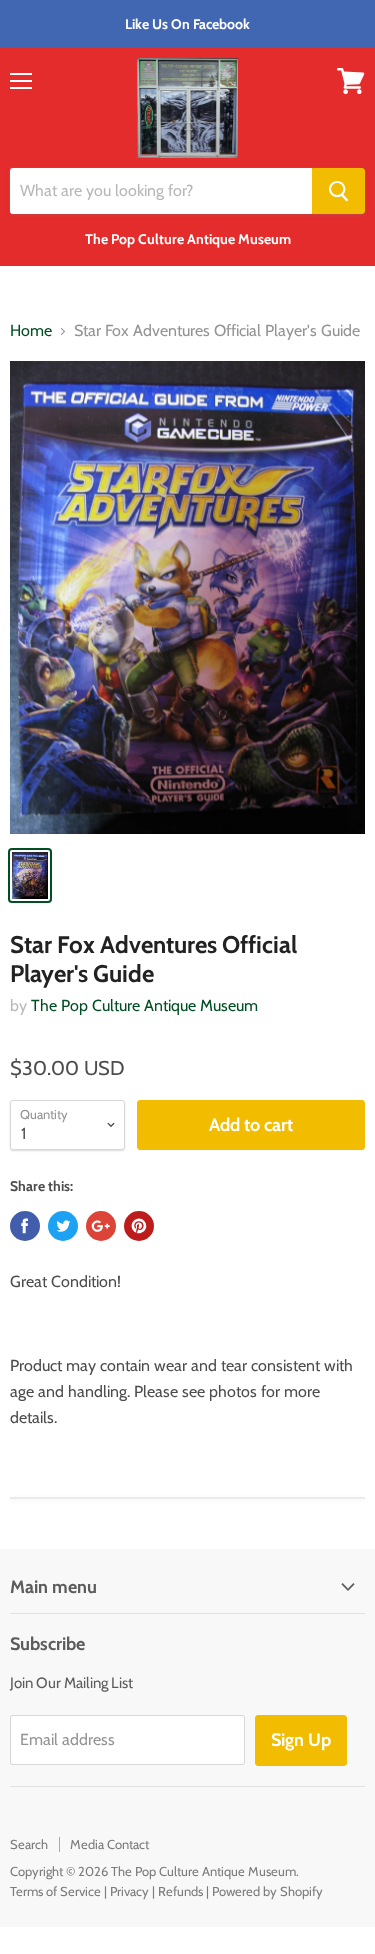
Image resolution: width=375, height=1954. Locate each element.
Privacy (129, 1891)
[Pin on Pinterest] (139, 1226)
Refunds (180, 1891)
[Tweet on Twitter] (63, 1226)
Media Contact (109, 1844)
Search (29, 1844)
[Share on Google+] (101, 1226)
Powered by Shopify (267, 1891)
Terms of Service (55, 1891)
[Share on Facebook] (25, 1226)
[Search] (338, 191)
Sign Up (301, 1740)
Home (31, 331)
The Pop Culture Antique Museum (144, 1005)
